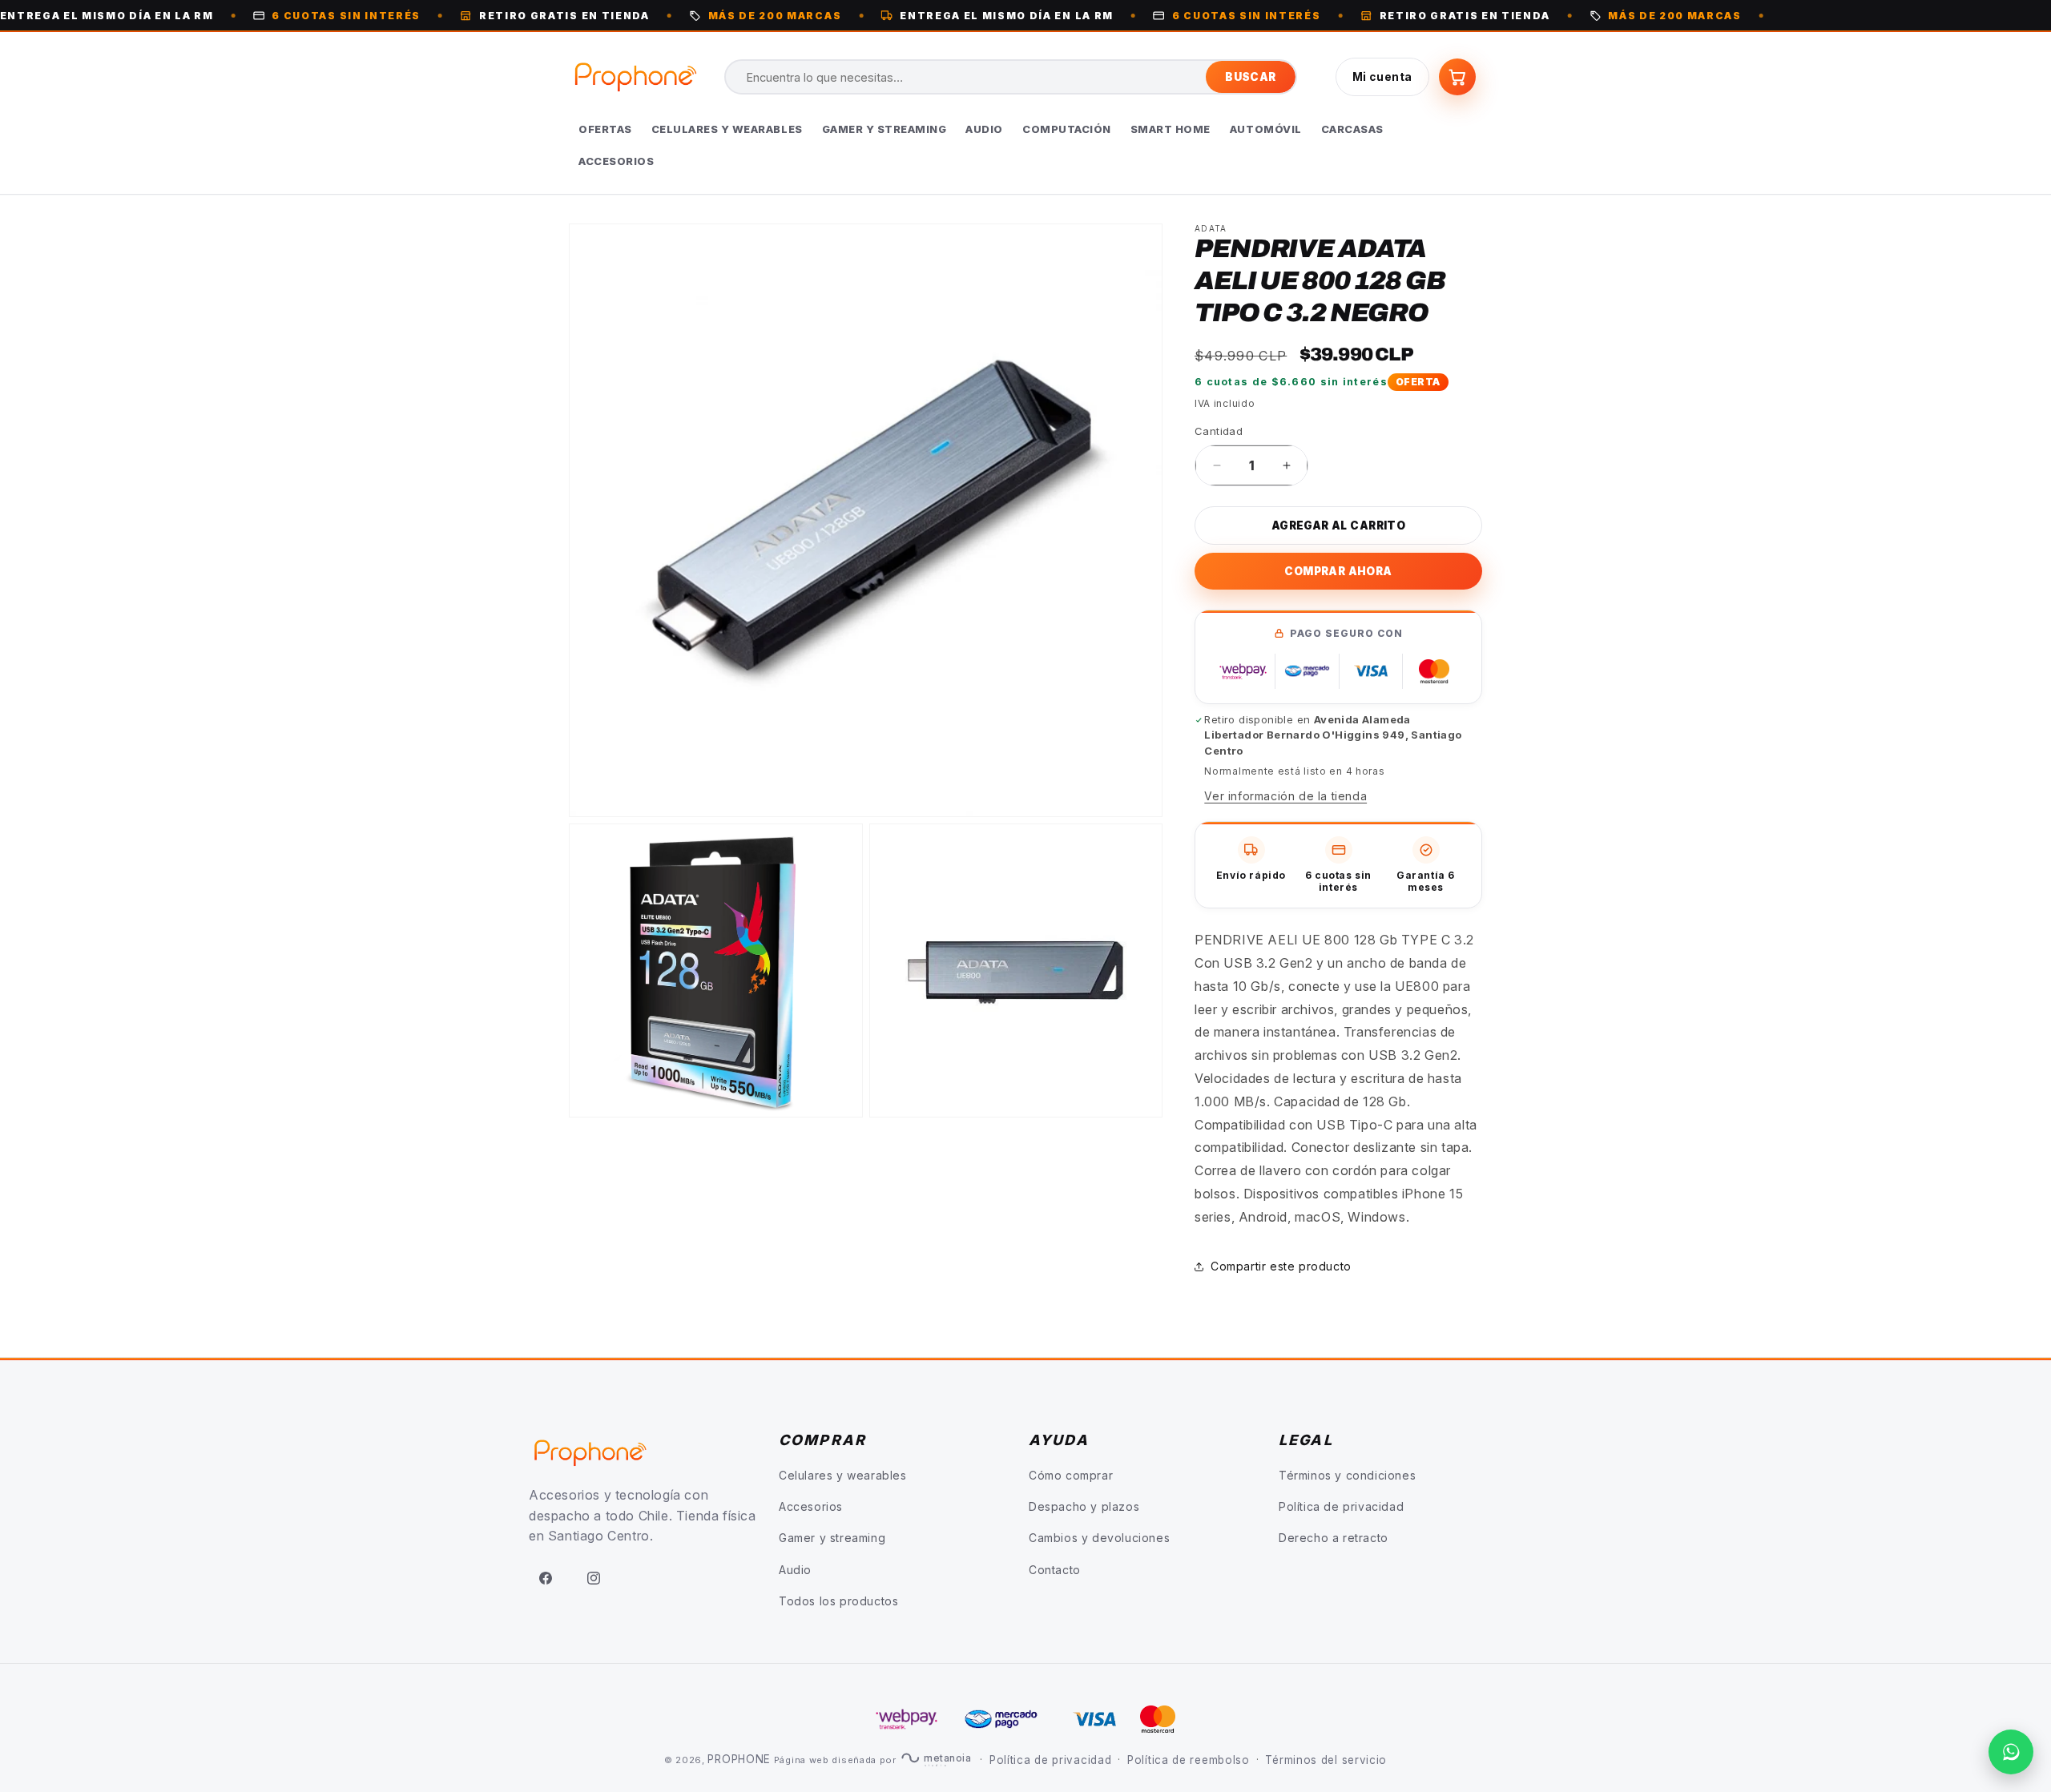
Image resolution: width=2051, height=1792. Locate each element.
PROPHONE (739, 1759)
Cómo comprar (1071, 1475)
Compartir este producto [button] (1281, 1266)
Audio (795, 1570)
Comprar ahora (1338, 571)
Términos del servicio (1326, 1760)
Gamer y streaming (832, 1538)
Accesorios (811, 1507)
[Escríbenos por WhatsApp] (2011, 1752)
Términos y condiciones (1347, 1475)
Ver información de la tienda (1285, 796)
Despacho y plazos (1084, 1507)
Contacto (1055, 1570)
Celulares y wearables (843, 1475)
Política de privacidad (1341, 1507)
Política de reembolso (1189, 1760)
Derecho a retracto (1334, 1538)
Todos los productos (838, 1601)
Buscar (1250, 77)
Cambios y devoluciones (1099, 1538)
